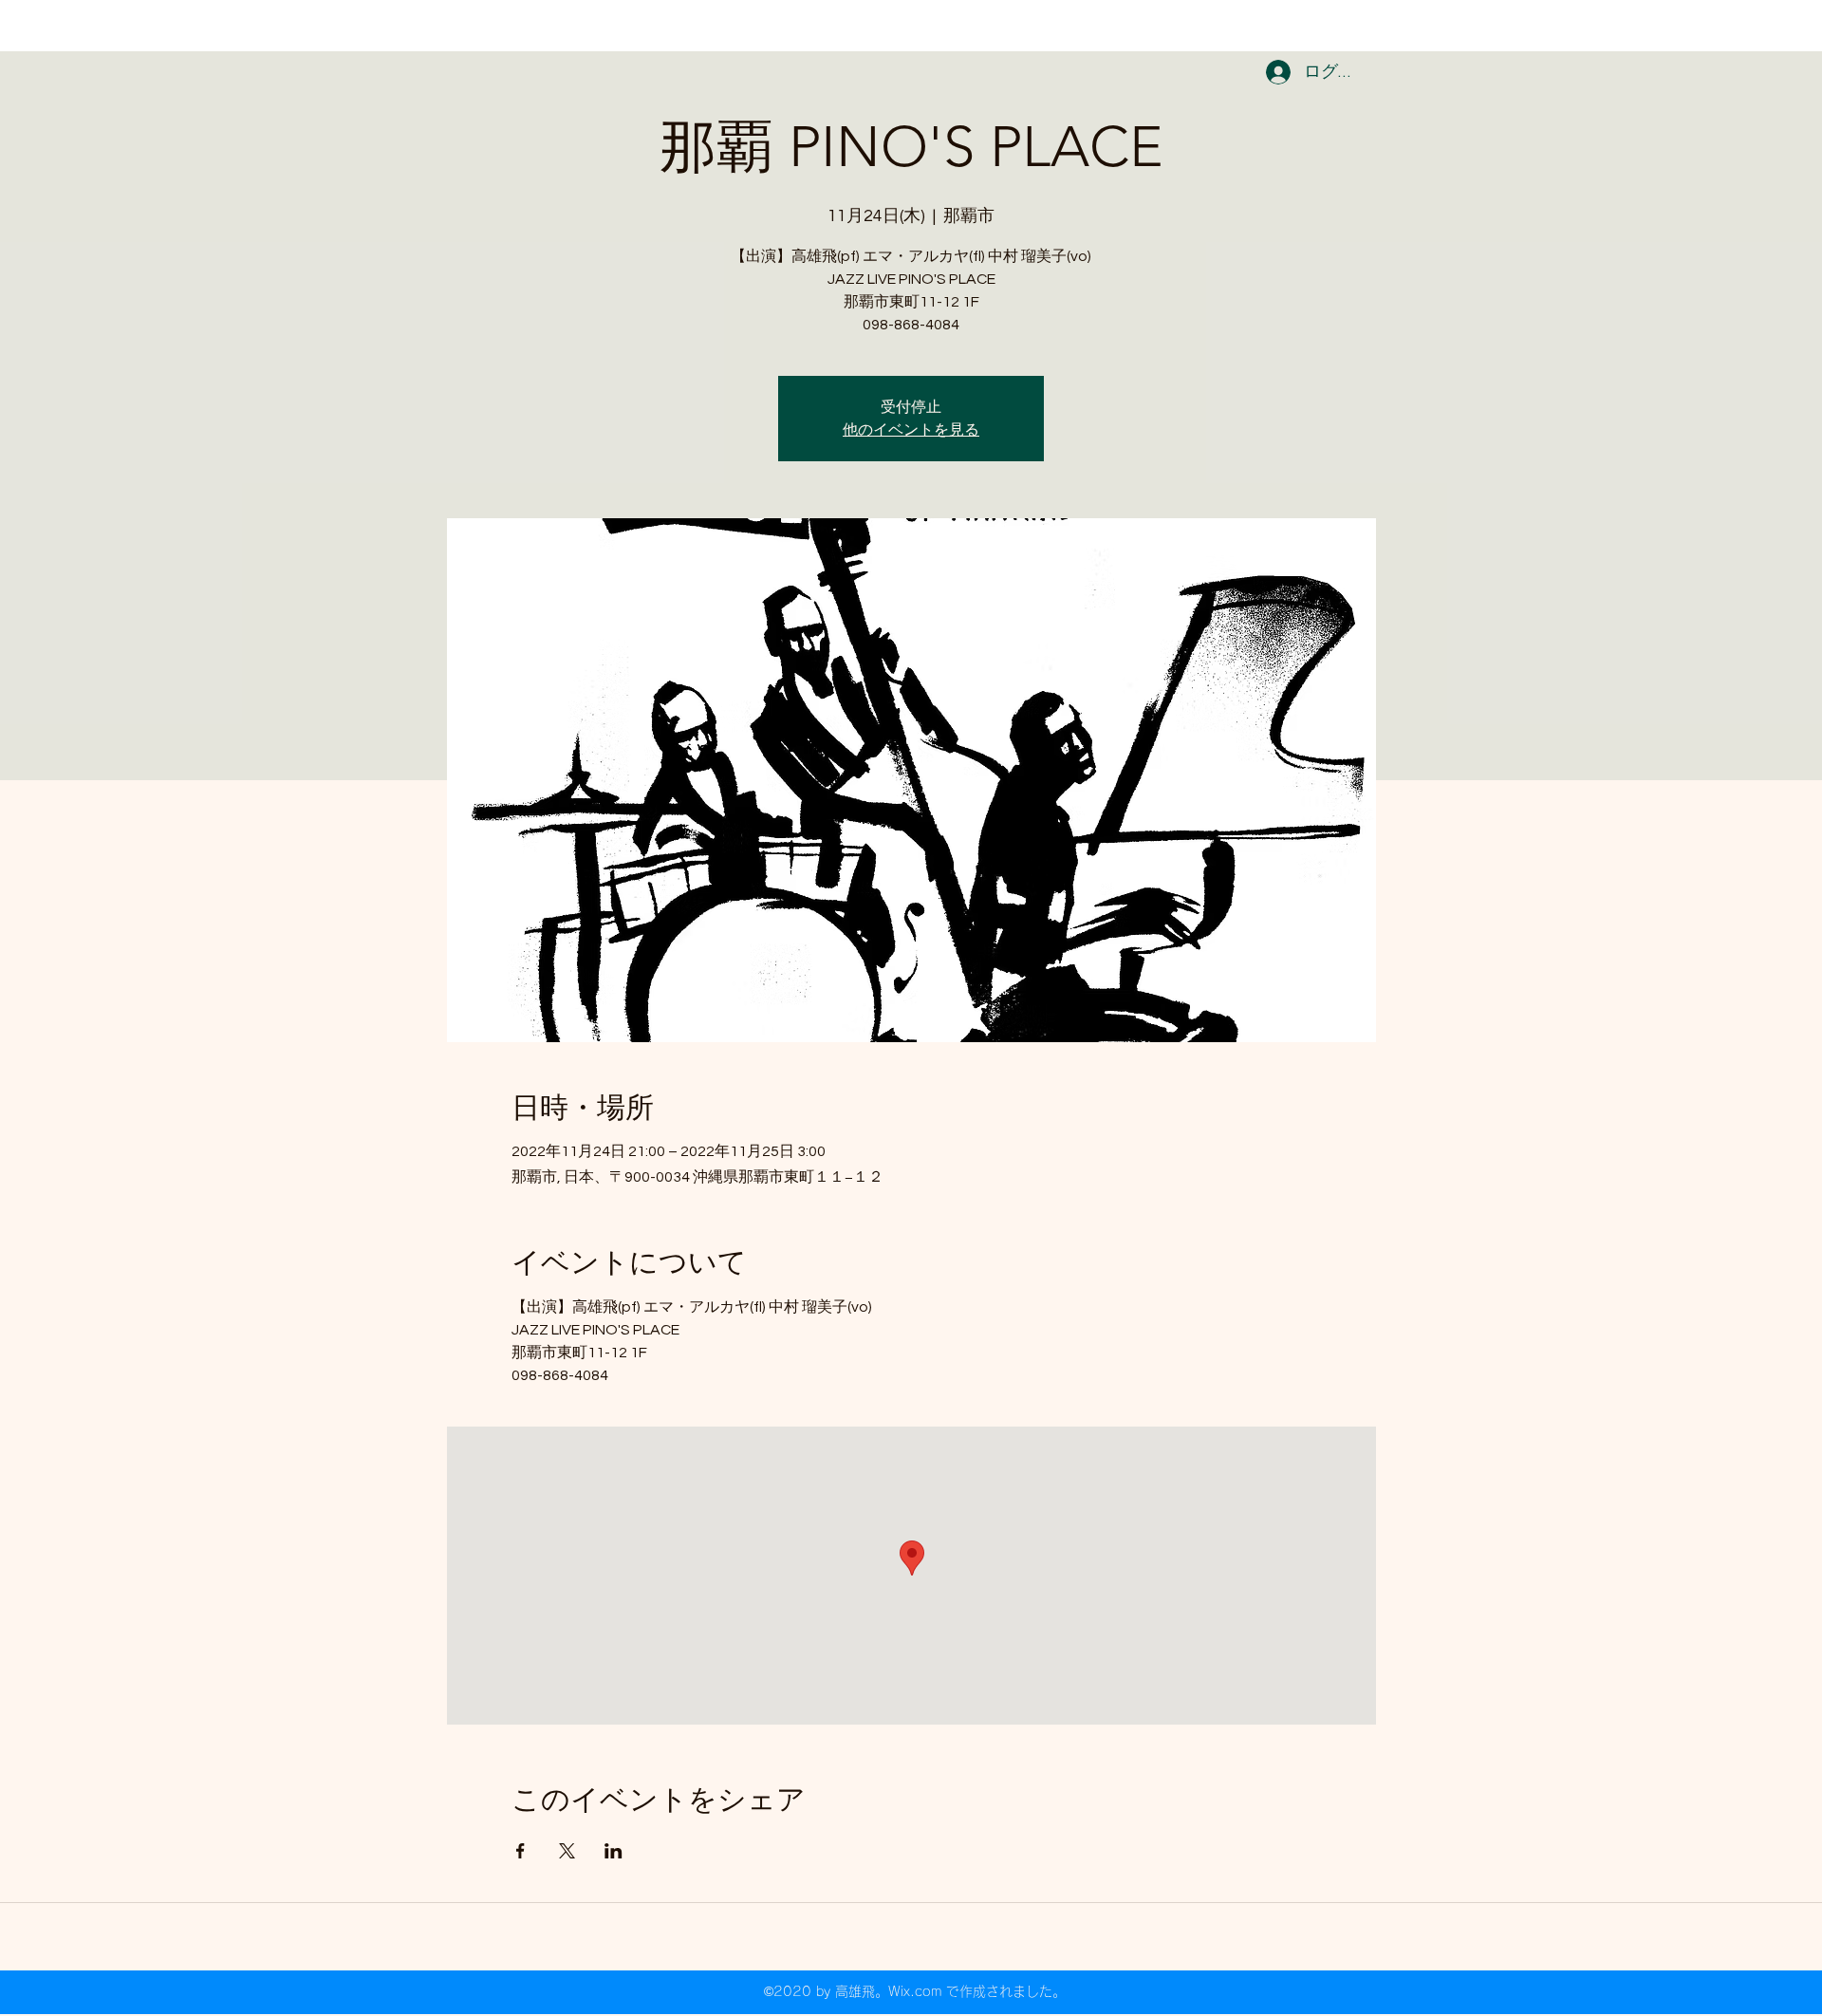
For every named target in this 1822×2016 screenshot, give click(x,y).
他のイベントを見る (911, 430)
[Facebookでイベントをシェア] (521, 1851)
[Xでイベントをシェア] (567, 1851)
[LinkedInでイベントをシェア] (614, 1851)
